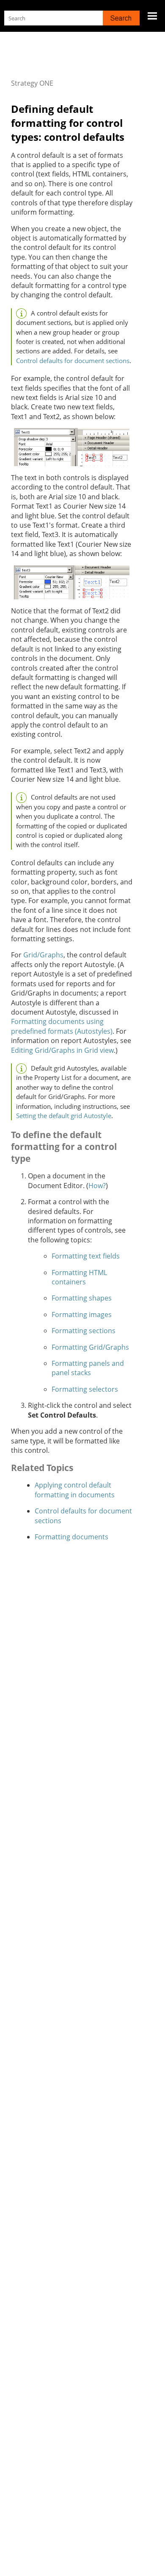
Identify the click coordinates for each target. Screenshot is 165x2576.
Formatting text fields (86, 1256)
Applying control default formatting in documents (75, 1490)
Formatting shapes (82, 1298)
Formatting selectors (85, 1389)
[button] (121, 18)
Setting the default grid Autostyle (64, 1116)
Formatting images (82, 1315)
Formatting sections (84, 1331)
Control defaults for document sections (73, 361)
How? (97, 1186)
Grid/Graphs (43, 955)
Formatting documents (71, 1537)
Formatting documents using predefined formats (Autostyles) (62, 1026)
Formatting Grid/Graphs (90, 1347)
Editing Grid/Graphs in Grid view (62, 1050)
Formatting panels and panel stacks (88, 1368)
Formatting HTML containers (79, 1277)
